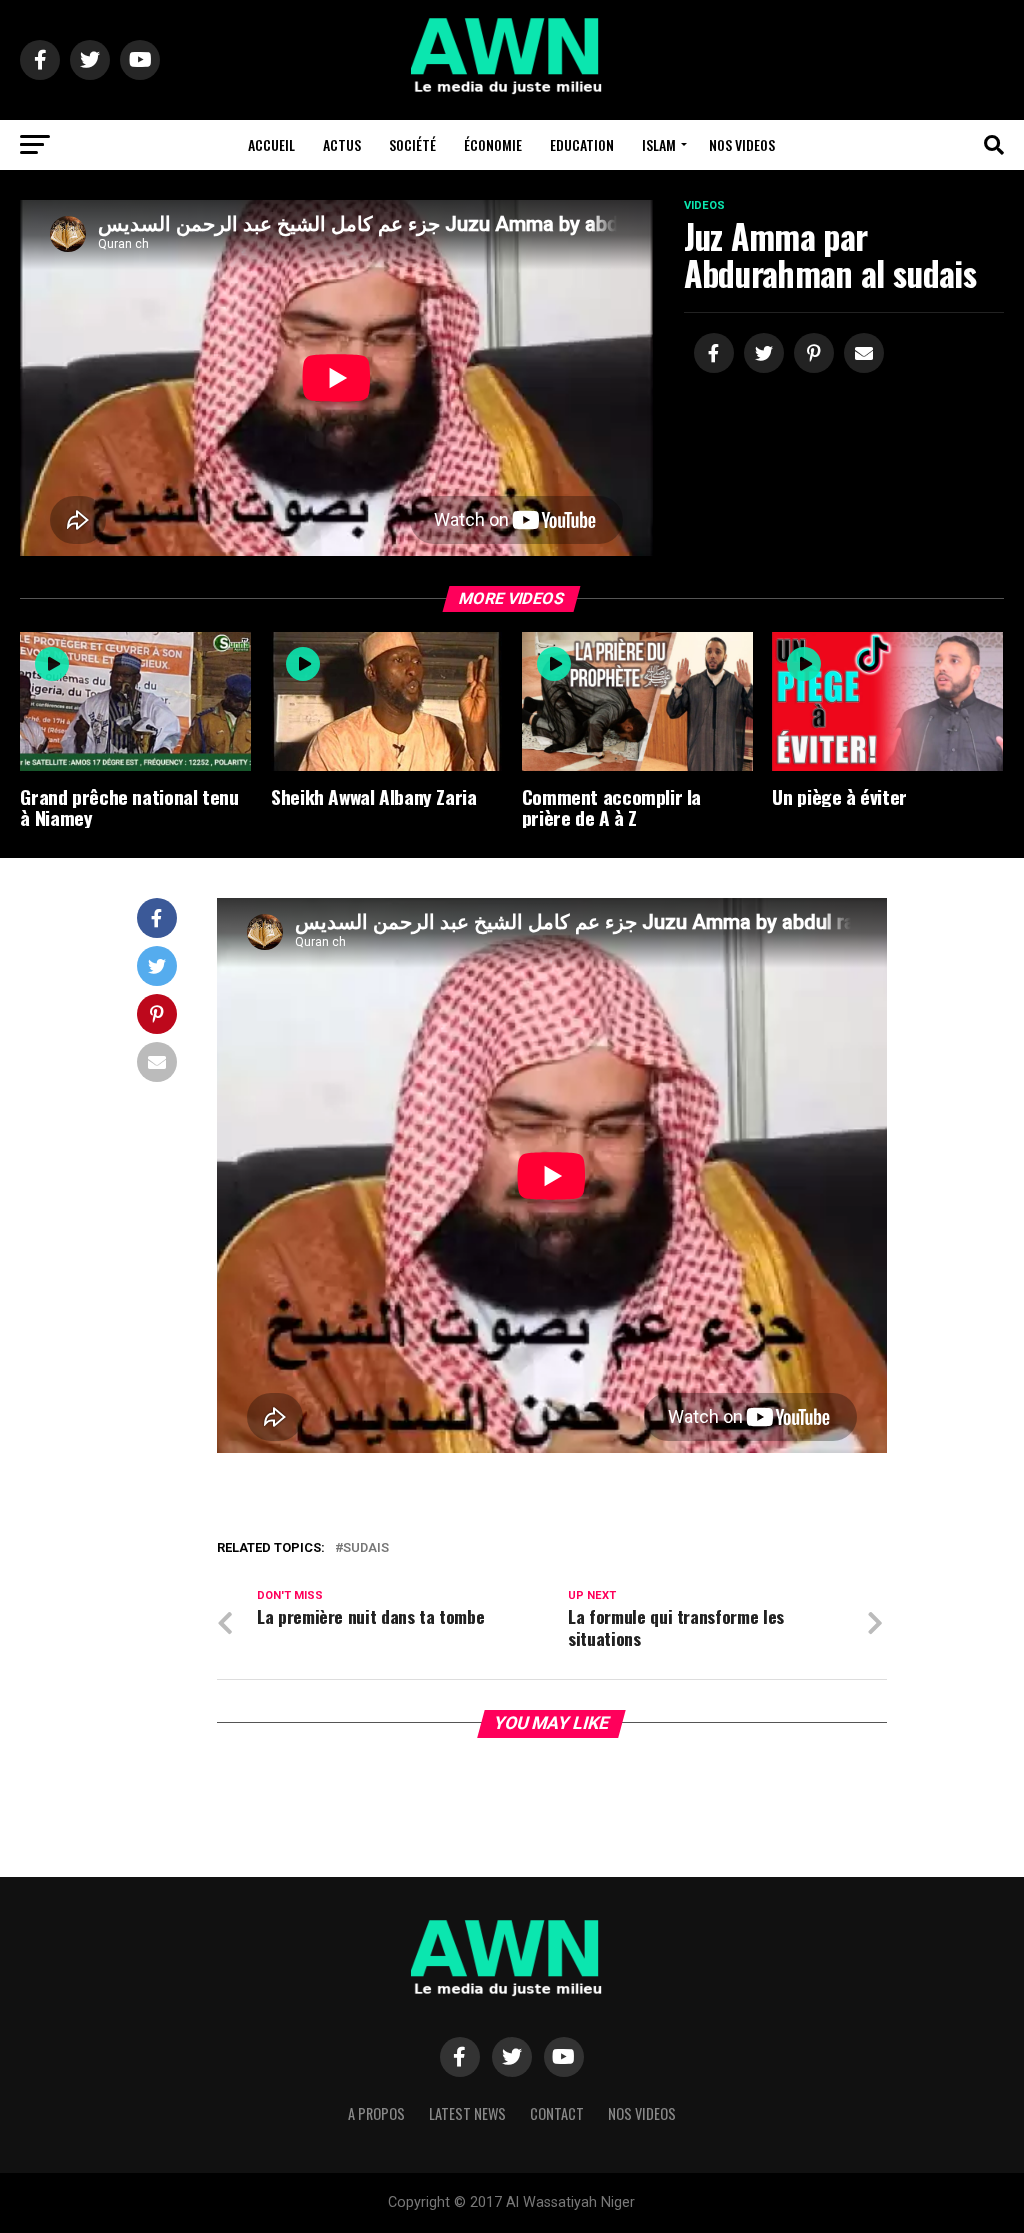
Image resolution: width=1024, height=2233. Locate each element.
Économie (493, 144)
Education (582, 144)
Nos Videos (742, 144)
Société (412, 144)
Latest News (467, 2113)
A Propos (376, 2113)
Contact (557, 2113)
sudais (366, 1548)
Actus (342, 144)
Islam (659, 144)
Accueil (271, 144)
